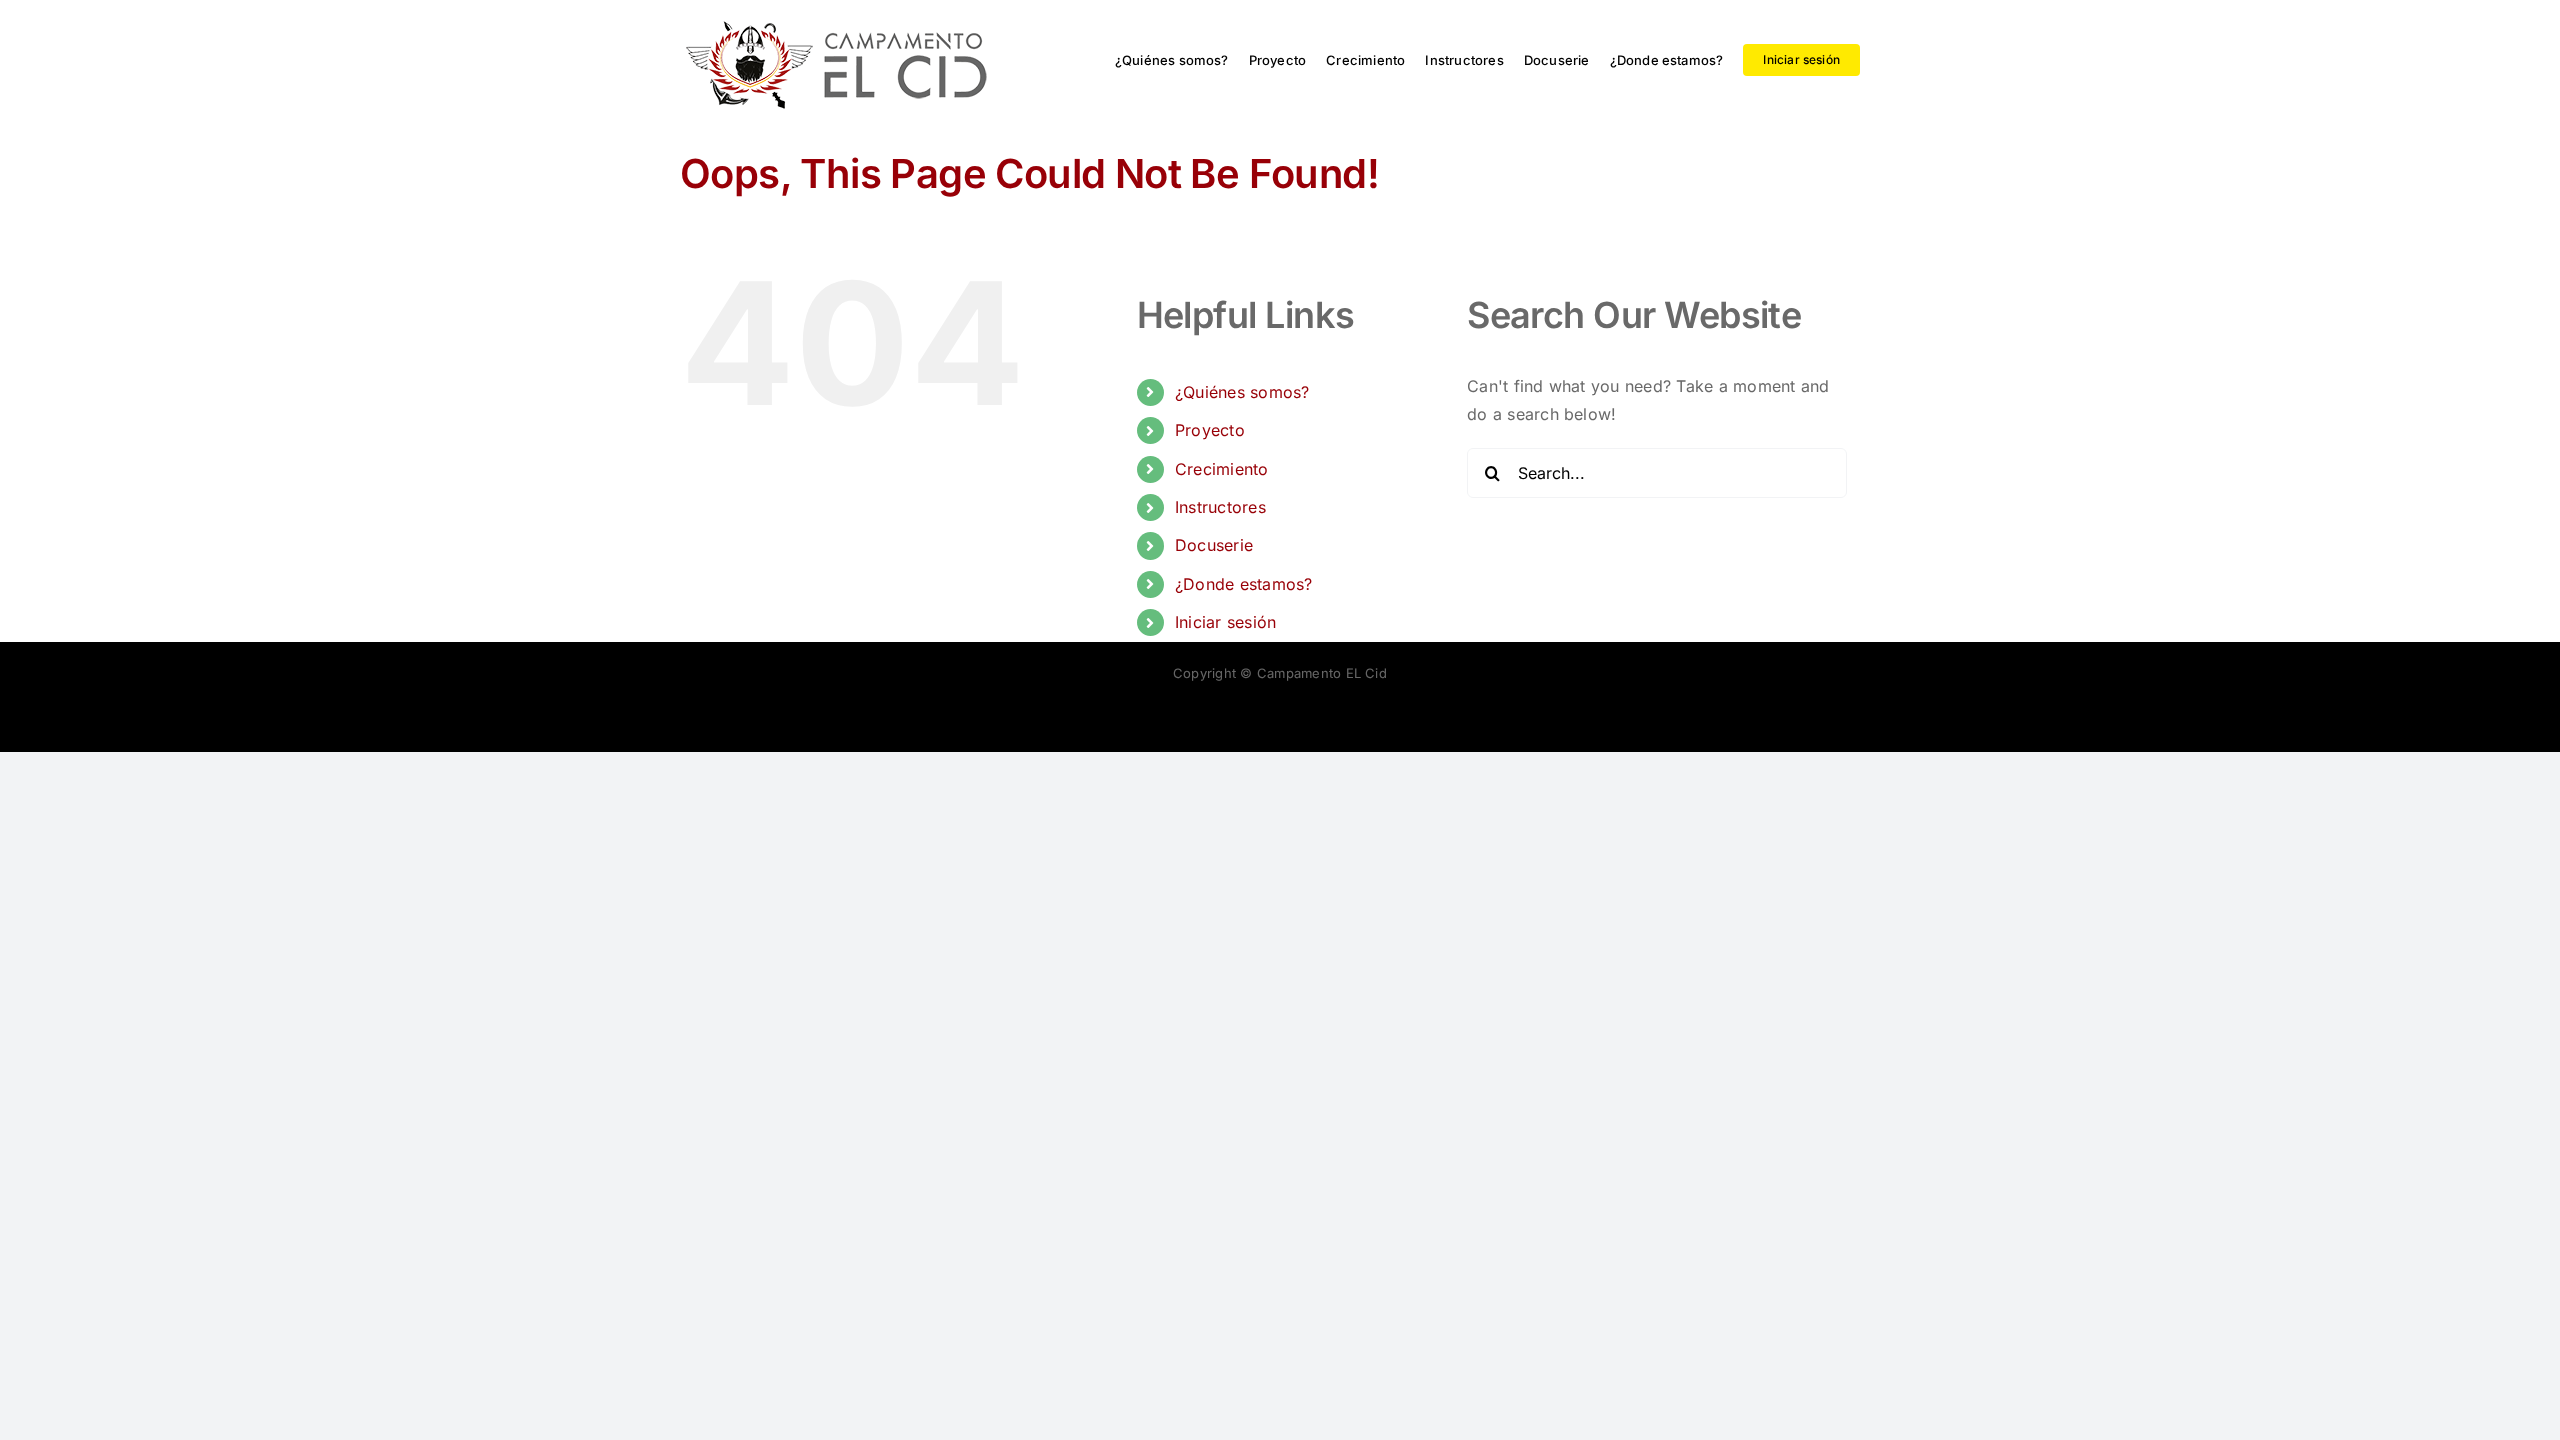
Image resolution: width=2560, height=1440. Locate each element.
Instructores (1220, 507)
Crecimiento (1222, 469)
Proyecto (1210, 430)
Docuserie (1214, 545)
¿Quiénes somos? (1242, 392)
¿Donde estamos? (1244, 584)
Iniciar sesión (1225, 622)
